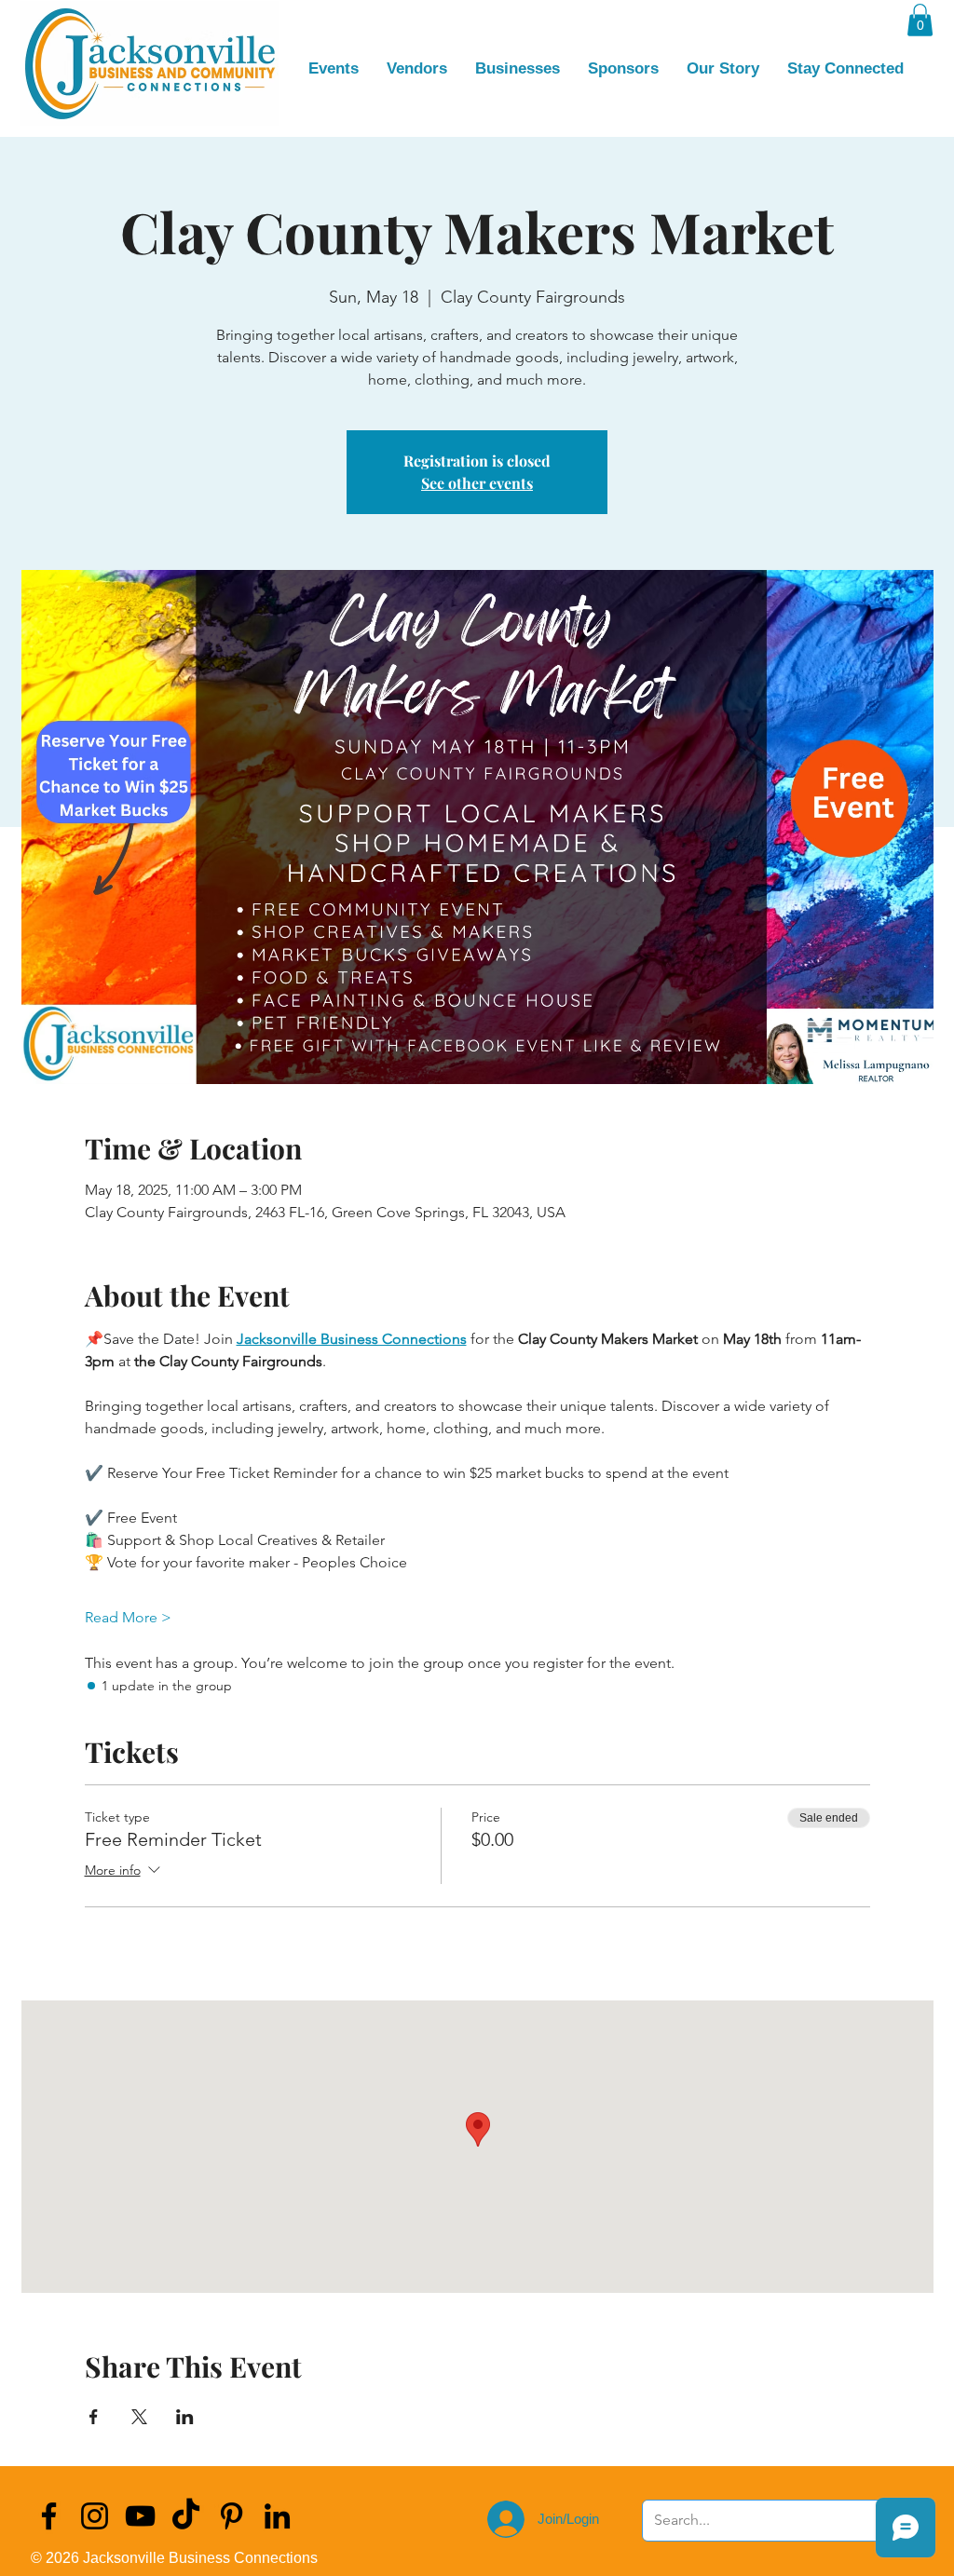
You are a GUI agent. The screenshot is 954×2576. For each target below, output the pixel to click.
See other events (477, 483)
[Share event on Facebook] (94, 2417)
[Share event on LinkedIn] (185, 2417)
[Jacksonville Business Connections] (49, 2516)
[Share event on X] (139, 2417)
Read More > (128, 1617)
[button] (920, 20)
